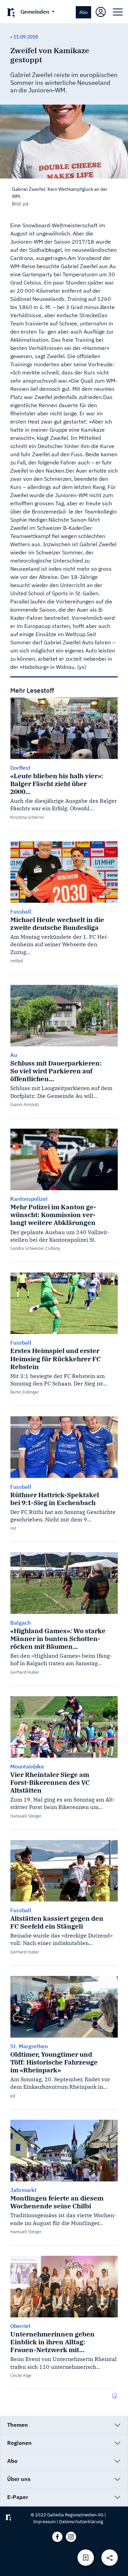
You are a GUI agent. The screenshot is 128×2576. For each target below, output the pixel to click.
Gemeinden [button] (35, 12)
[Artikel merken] (86, 2558)
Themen (18, 2425)
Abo (83, 12)
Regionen (19, 2443)
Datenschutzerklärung (81, 2522)
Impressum (44, 2522)
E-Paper (18, 2497)
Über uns (19, 2479)
